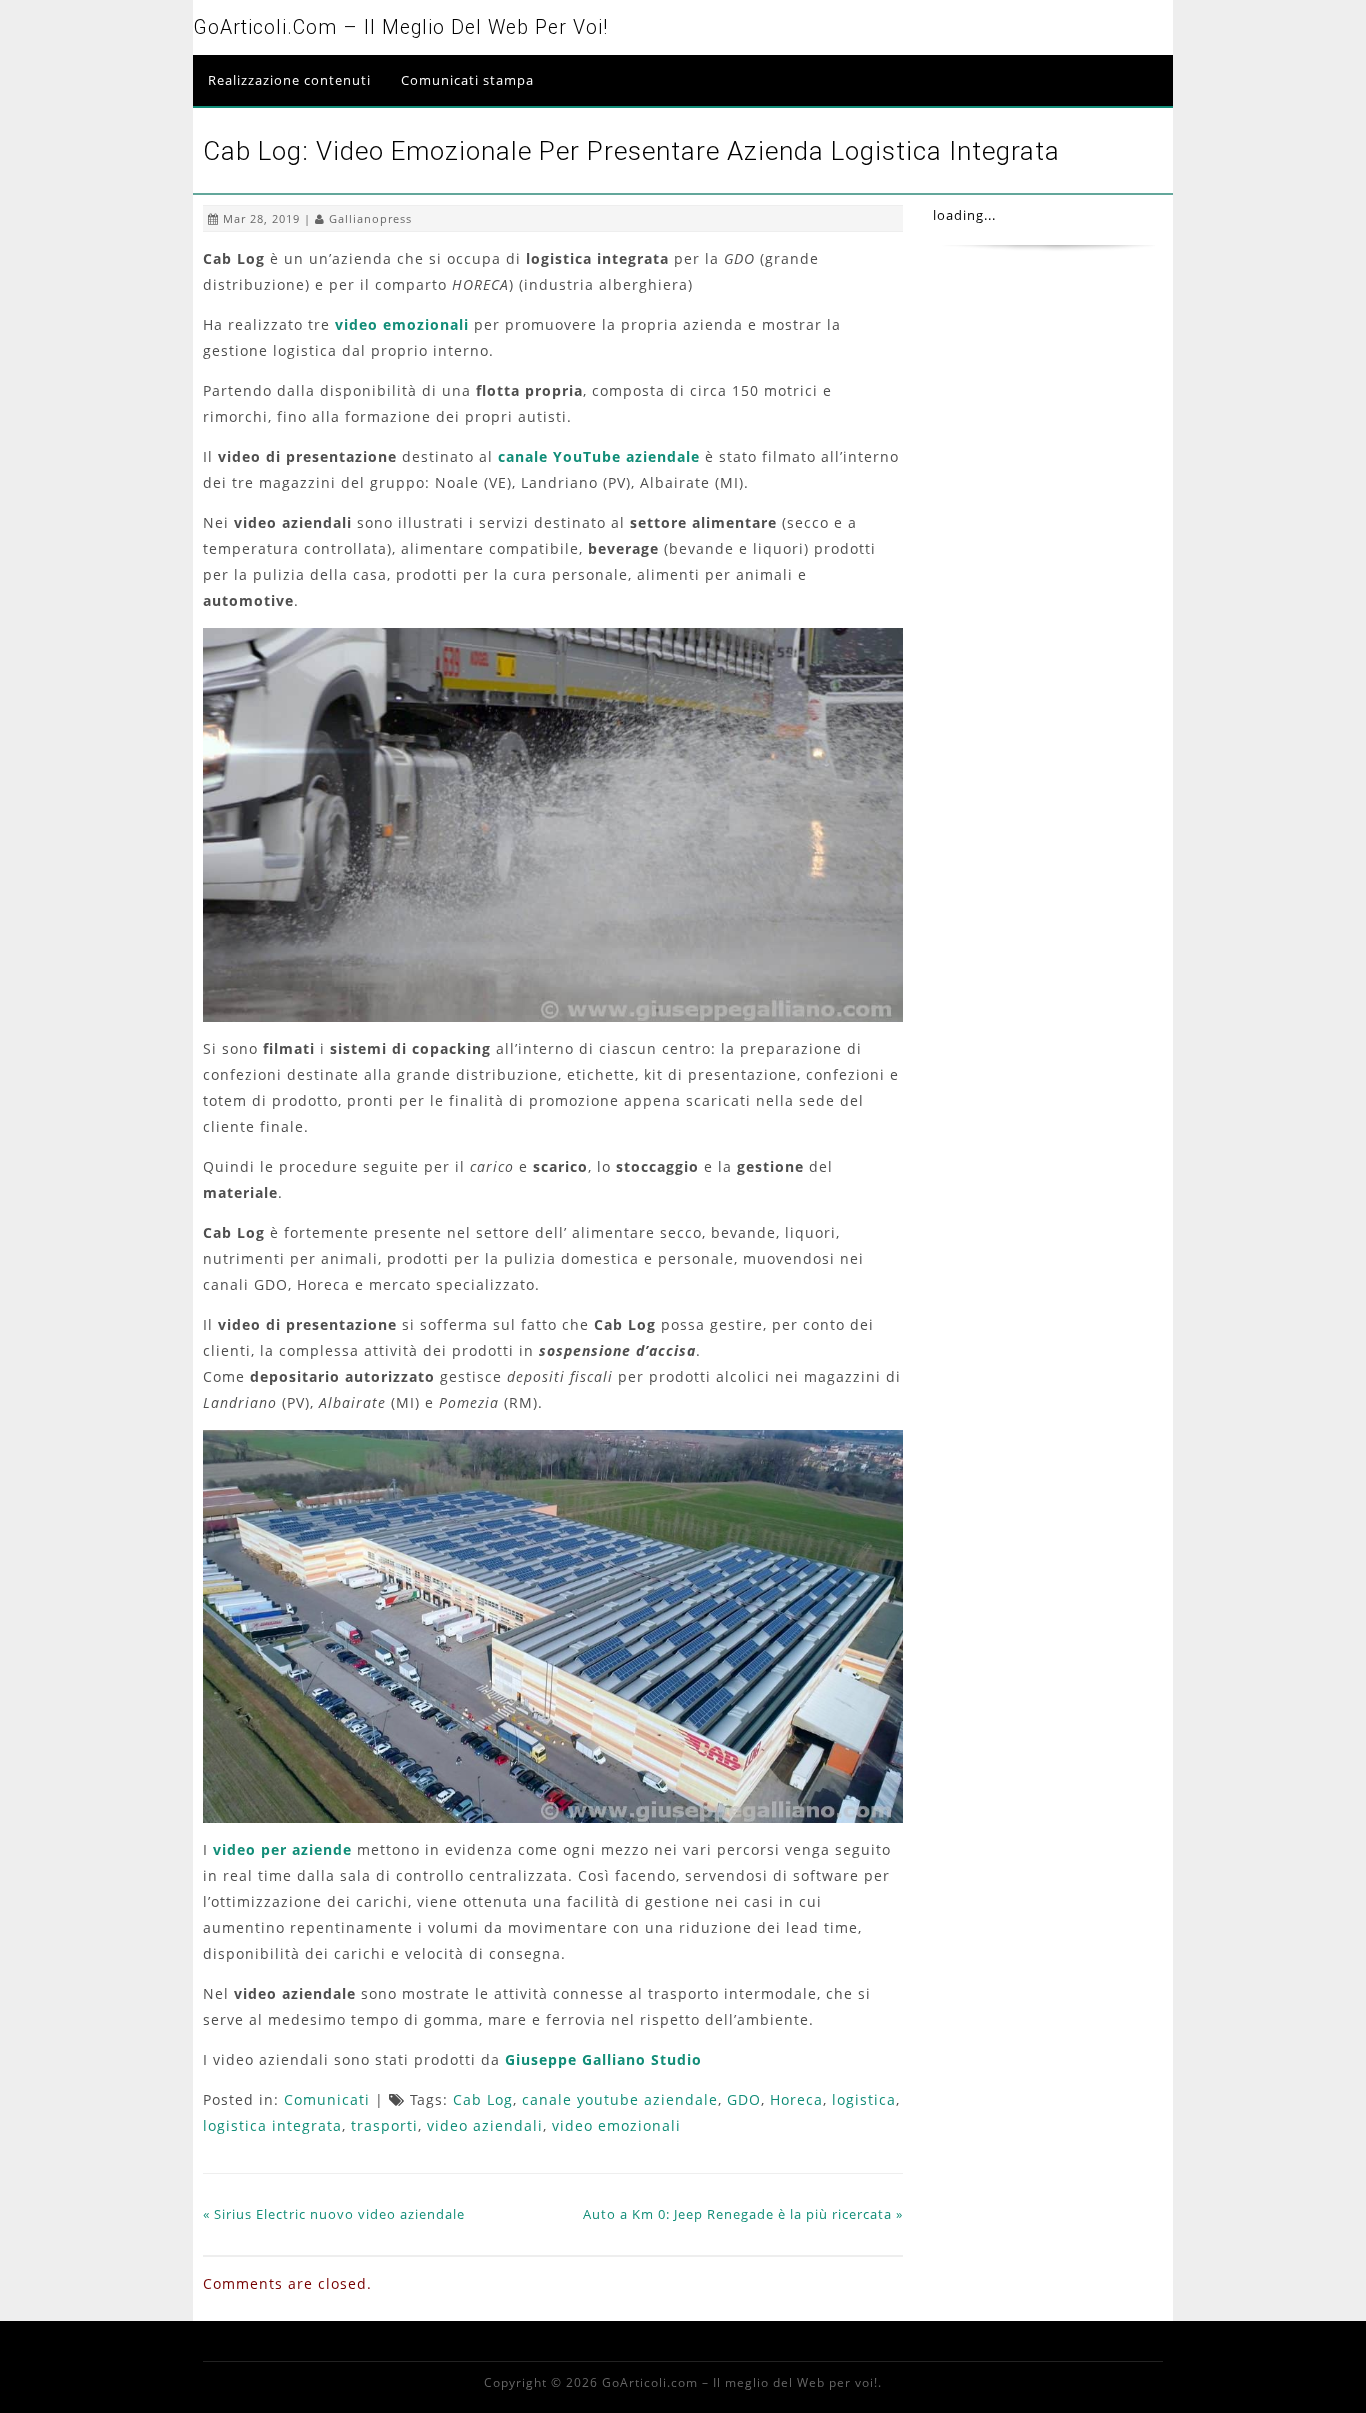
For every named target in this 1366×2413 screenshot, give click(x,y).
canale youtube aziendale (620, 2099)
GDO (744, 2099)
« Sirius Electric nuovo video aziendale (334, 2214)
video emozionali (402, 324)
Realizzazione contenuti (289, 80)
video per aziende (282, 1849)
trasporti (384, 2125)
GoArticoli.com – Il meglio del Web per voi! (400, 27)
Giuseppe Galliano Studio (603, 2059)
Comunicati (327, 2099)
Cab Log (483, 2099)
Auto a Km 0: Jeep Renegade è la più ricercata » (743, 2214)
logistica (864, 2099)
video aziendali (485, 2125)
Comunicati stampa (467, 80)
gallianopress (370, 218)
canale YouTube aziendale (599, 456)
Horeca (796, 2099)
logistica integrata (272, 2125)
